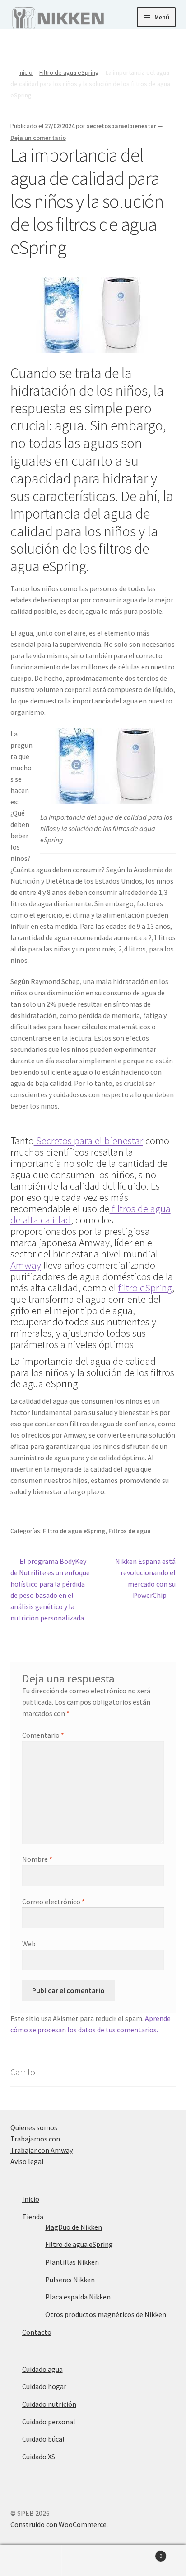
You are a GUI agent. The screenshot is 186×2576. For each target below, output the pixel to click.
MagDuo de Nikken (74, 2227)
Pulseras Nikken (70, 2280)
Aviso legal (27, 2161)
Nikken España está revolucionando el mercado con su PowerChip (145, 1578)
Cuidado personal (49, 2422)
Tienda (33, 2217)
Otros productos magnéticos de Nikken (106, 2314)
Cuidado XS (39, 2457)
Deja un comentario (38, 138)
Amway (26, 1265)
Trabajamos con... (37, 2139)
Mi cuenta (31, 2561)
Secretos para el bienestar (88, 1141)
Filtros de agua (130, 1531)
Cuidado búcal (43, 2439)
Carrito (143, 2553)
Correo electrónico (53, 1902)
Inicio (26, 72)
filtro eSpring (145, 1288)
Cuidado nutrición (49, 2404)
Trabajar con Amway (42, 2150)
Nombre (37, 1859)
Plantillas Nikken (72, 2262)
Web (29, 1944)
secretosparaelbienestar (121, 126)
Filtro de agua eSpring (69, 72)
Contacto (37, 2332)
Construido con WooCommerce (58, 2524)
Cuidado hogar (44, 2386)
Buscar (93, 2561)
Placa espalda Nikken (78, 2297)
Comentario (43, 1735)
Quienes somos (34, 2127)
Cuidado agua (42, 2369)
